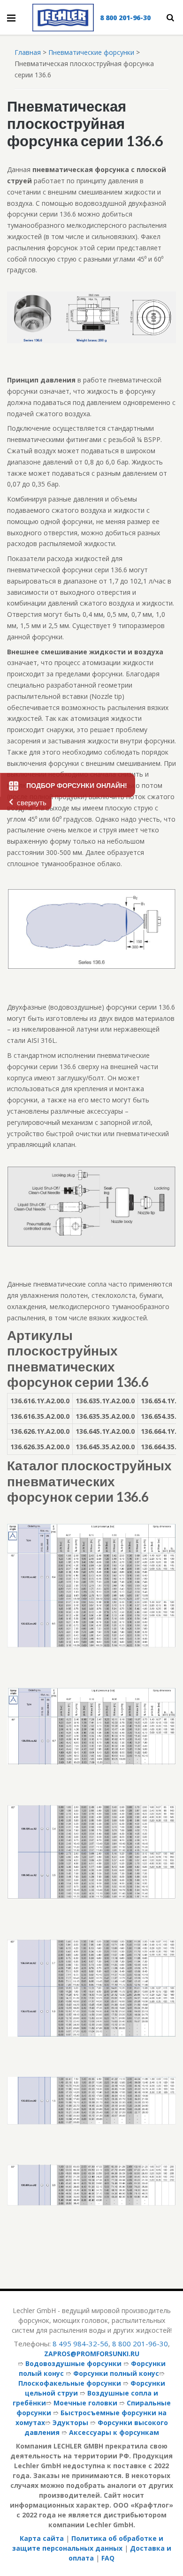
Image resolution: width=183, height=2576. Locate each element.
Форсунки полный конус (116, 2373)
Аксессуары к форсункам (114, 2432)
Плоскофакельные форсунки (70, 2383)
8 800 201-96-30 (125, 18)
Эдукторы (70, 2422)
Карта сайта (42, 2538)
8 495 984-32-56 (80, 2344)
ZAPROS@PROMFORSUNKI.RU (92, 2354)
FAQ (108, 2558)
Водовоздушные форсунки (73, 2363)
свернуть (32, 803)
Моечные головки (85, 2403)
